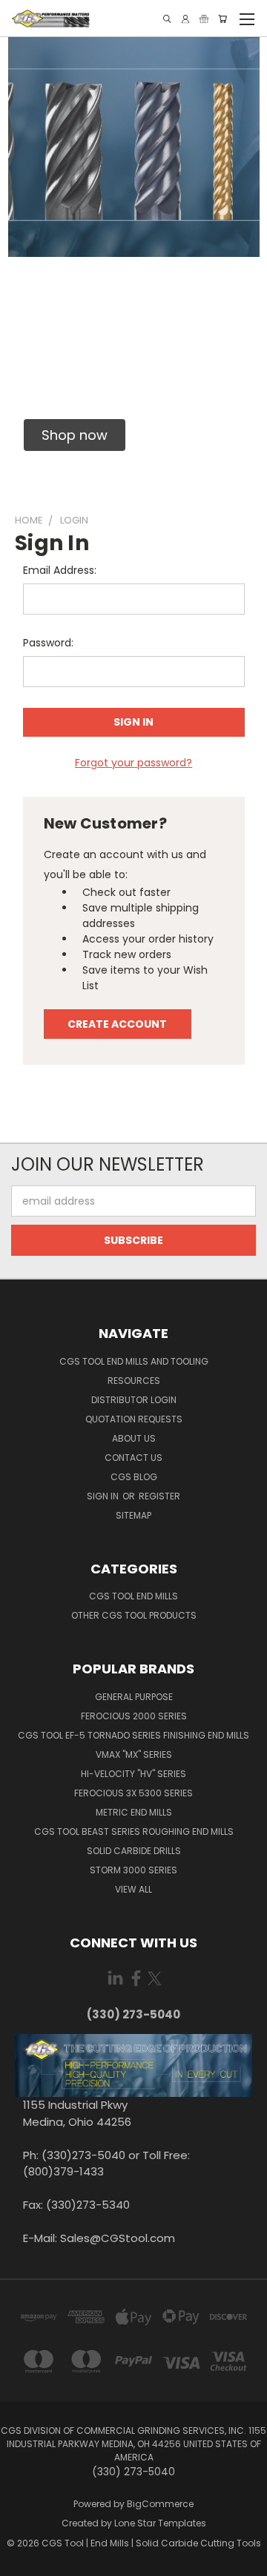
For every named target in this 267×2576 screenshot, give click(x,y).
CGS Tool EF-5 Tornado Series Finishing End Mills (133, 1735)
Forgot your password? (133, 763)
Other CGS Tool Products (134, 1615)
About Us (134, 1438)
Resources (134, 1381)
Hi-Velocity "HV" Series (133, 1774)
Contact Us (133, 1458)
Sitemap (133, 1515)
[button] (75, 435)
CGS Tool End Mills (133, 1596)
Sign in (104, 1496)
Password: (48, 643)
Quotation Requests (134, 1419)
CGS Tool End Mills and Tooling (134, 1361)
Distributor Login (134, 1400)
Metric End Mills (134, 1812)
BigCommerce (160, 2504)
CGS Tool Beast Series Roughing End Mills (134, 1831)
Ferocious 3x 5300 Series (133, 1793)
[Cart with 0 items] (222, 19)
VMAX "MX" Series (134, 1754)
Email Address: (60, 570)
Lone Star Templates (160, 2523)
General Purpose (134, 1697)
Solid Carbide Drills (134, 1851)
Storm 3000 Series (133, 1870)
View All (133, 1889)
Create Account (117, 1024)
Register (159, 1496)
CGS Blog (134, 1477)
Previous (23, 2561)
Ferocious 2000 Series (134, 1716)
